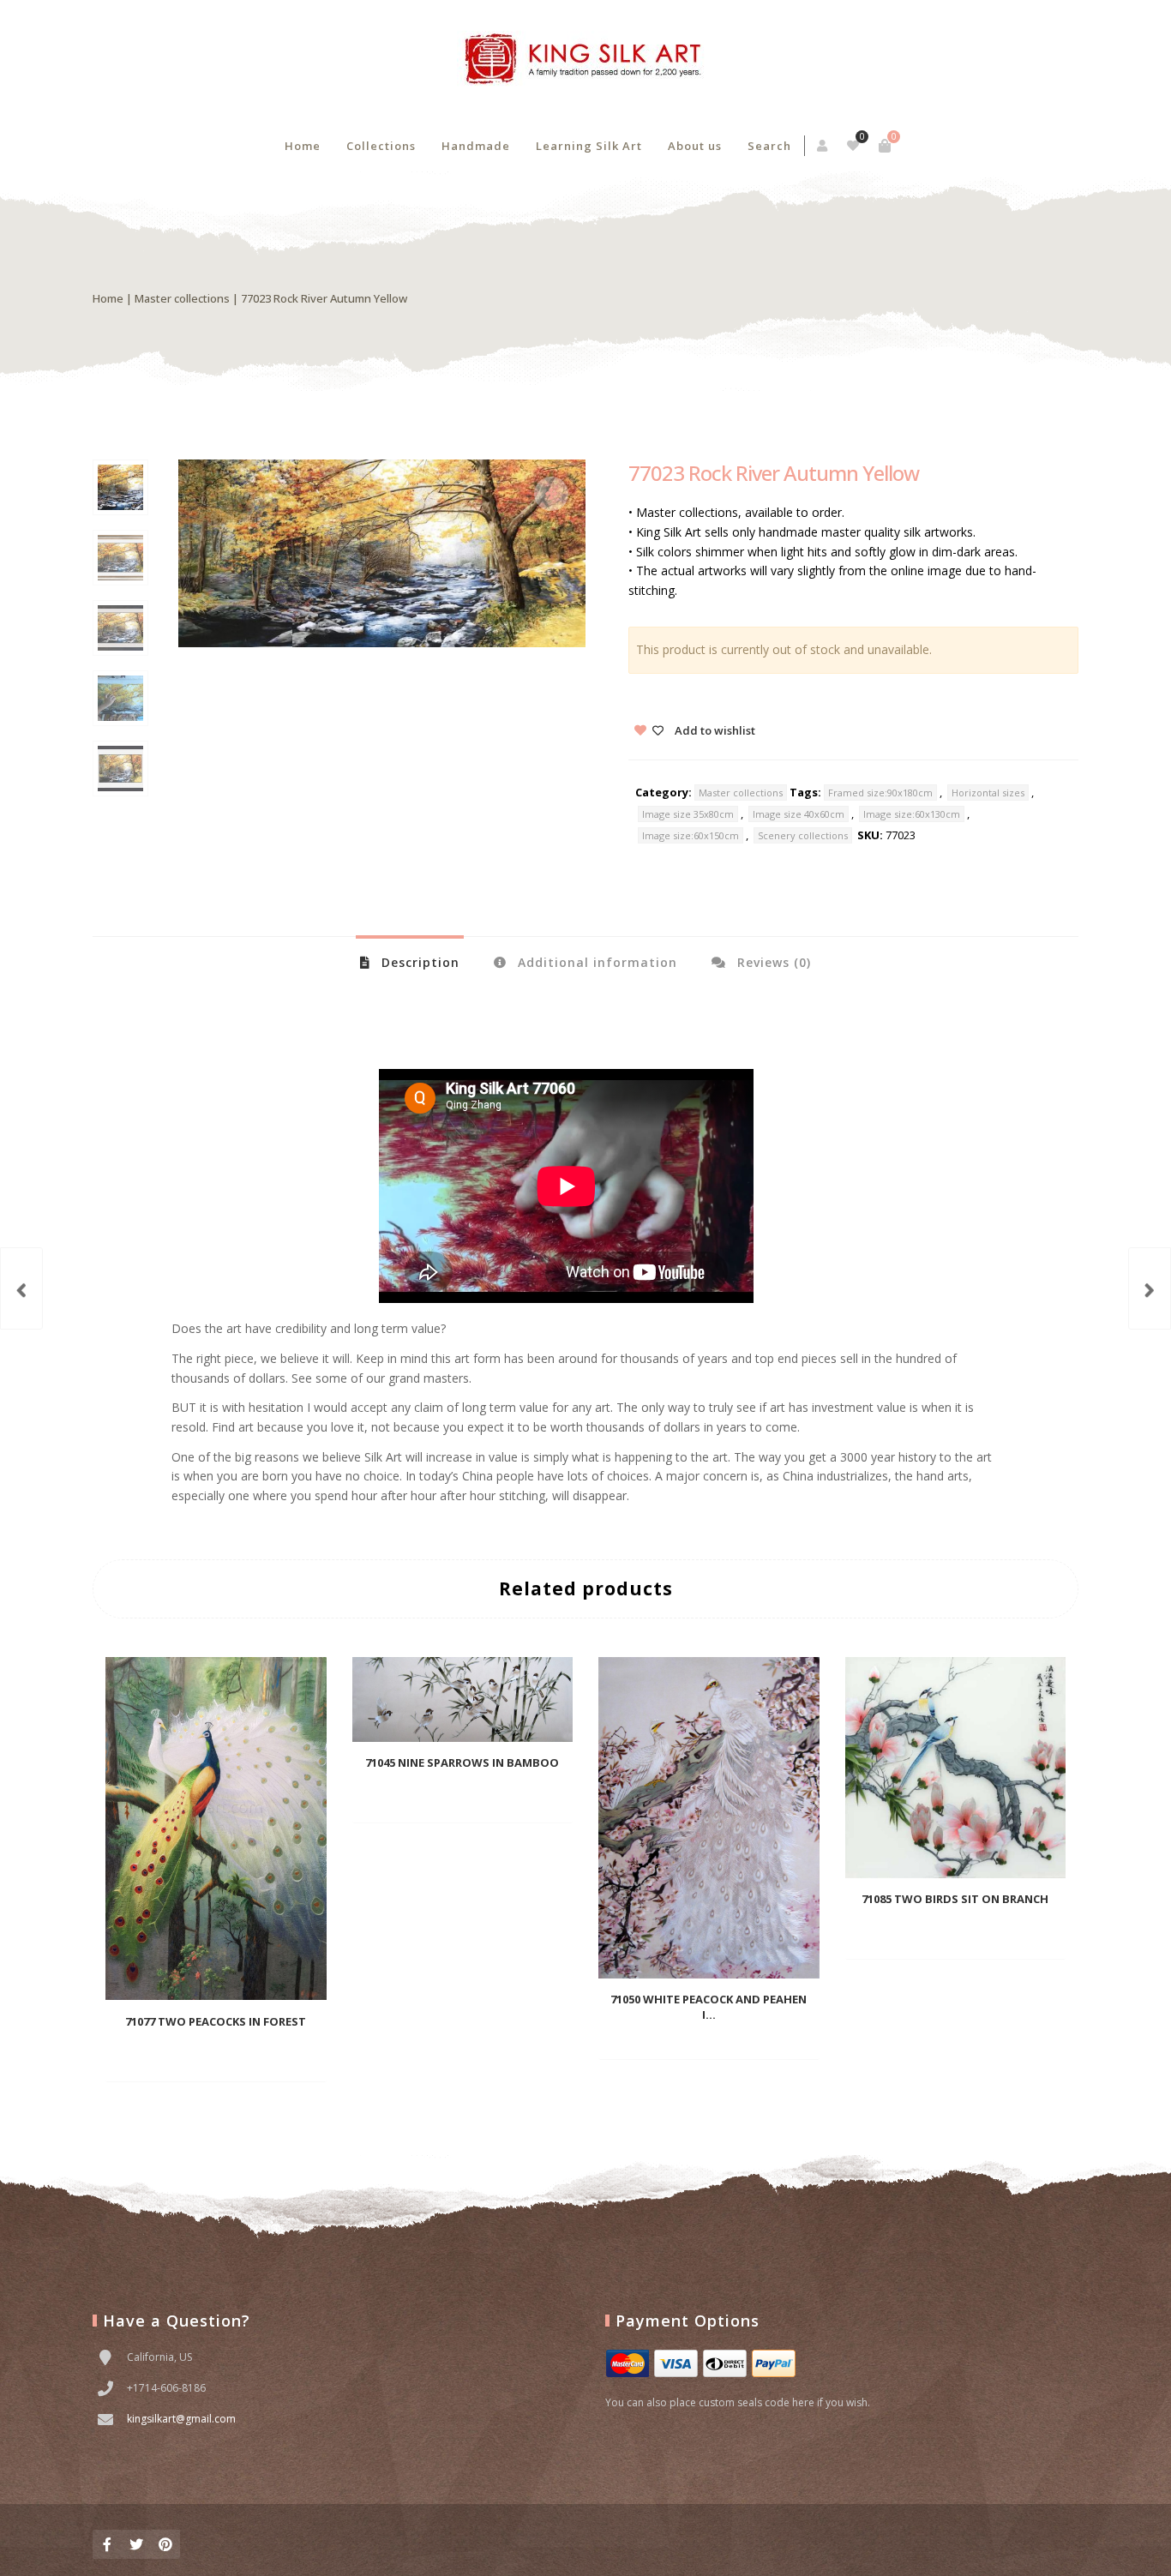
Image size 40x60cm (799, 814)
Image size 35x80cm (688, 814)
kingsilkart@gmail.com (181, 2419)
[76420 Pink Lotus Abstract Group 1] (21, 1288)
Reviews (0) (772, 962)
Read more (188, 2056)
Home (303, 146)
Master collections (182, 298)
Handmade (476, 146)
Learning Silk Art (589, 146)
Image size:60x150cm (691, 835)
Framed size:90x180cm (880, 793)
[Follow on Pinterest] (165, 2544)
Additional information (595, 962)
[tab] (410, 962)
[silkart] (585, 60)
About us (695, 146)
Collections (381, 146)
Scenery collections (803, 835)
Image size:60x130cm (912, 814)
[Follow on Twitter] (136, 2544)
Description (418, 962)
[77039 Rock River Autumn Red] (1150, 1288)
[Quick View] (238, 2056)
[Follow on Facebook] (107, 2544)
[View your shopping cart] (885, 146)
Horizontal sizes (988, 793)
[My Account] (823, 146)
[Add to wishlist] (266, 2056)
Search (769, 146)
